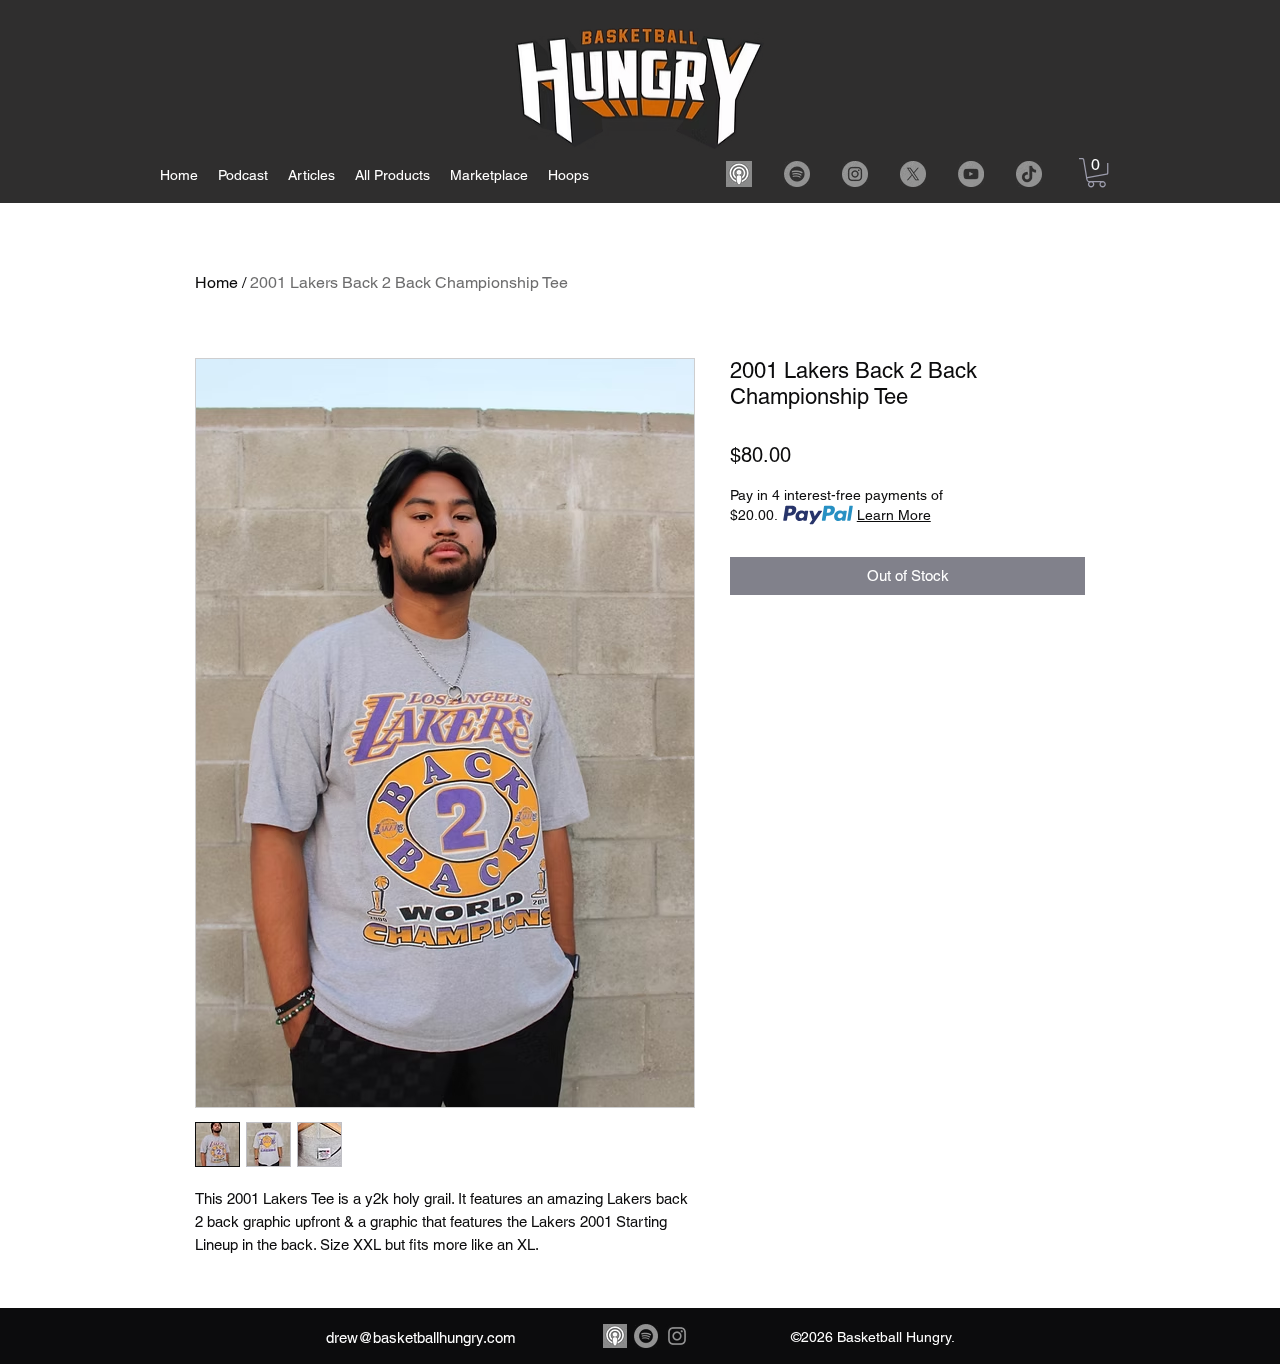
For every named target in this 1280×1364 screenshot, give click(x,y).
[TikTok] (1029, 174)
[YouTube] (971, 174)
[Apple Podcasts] (739, 174)
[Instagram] (855, 174)
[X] (913, 174)
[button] (1096, 172)
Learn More (894, 515)
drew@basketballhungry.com (421, 1337)
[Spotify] (797, 174)
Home (216, 282)
